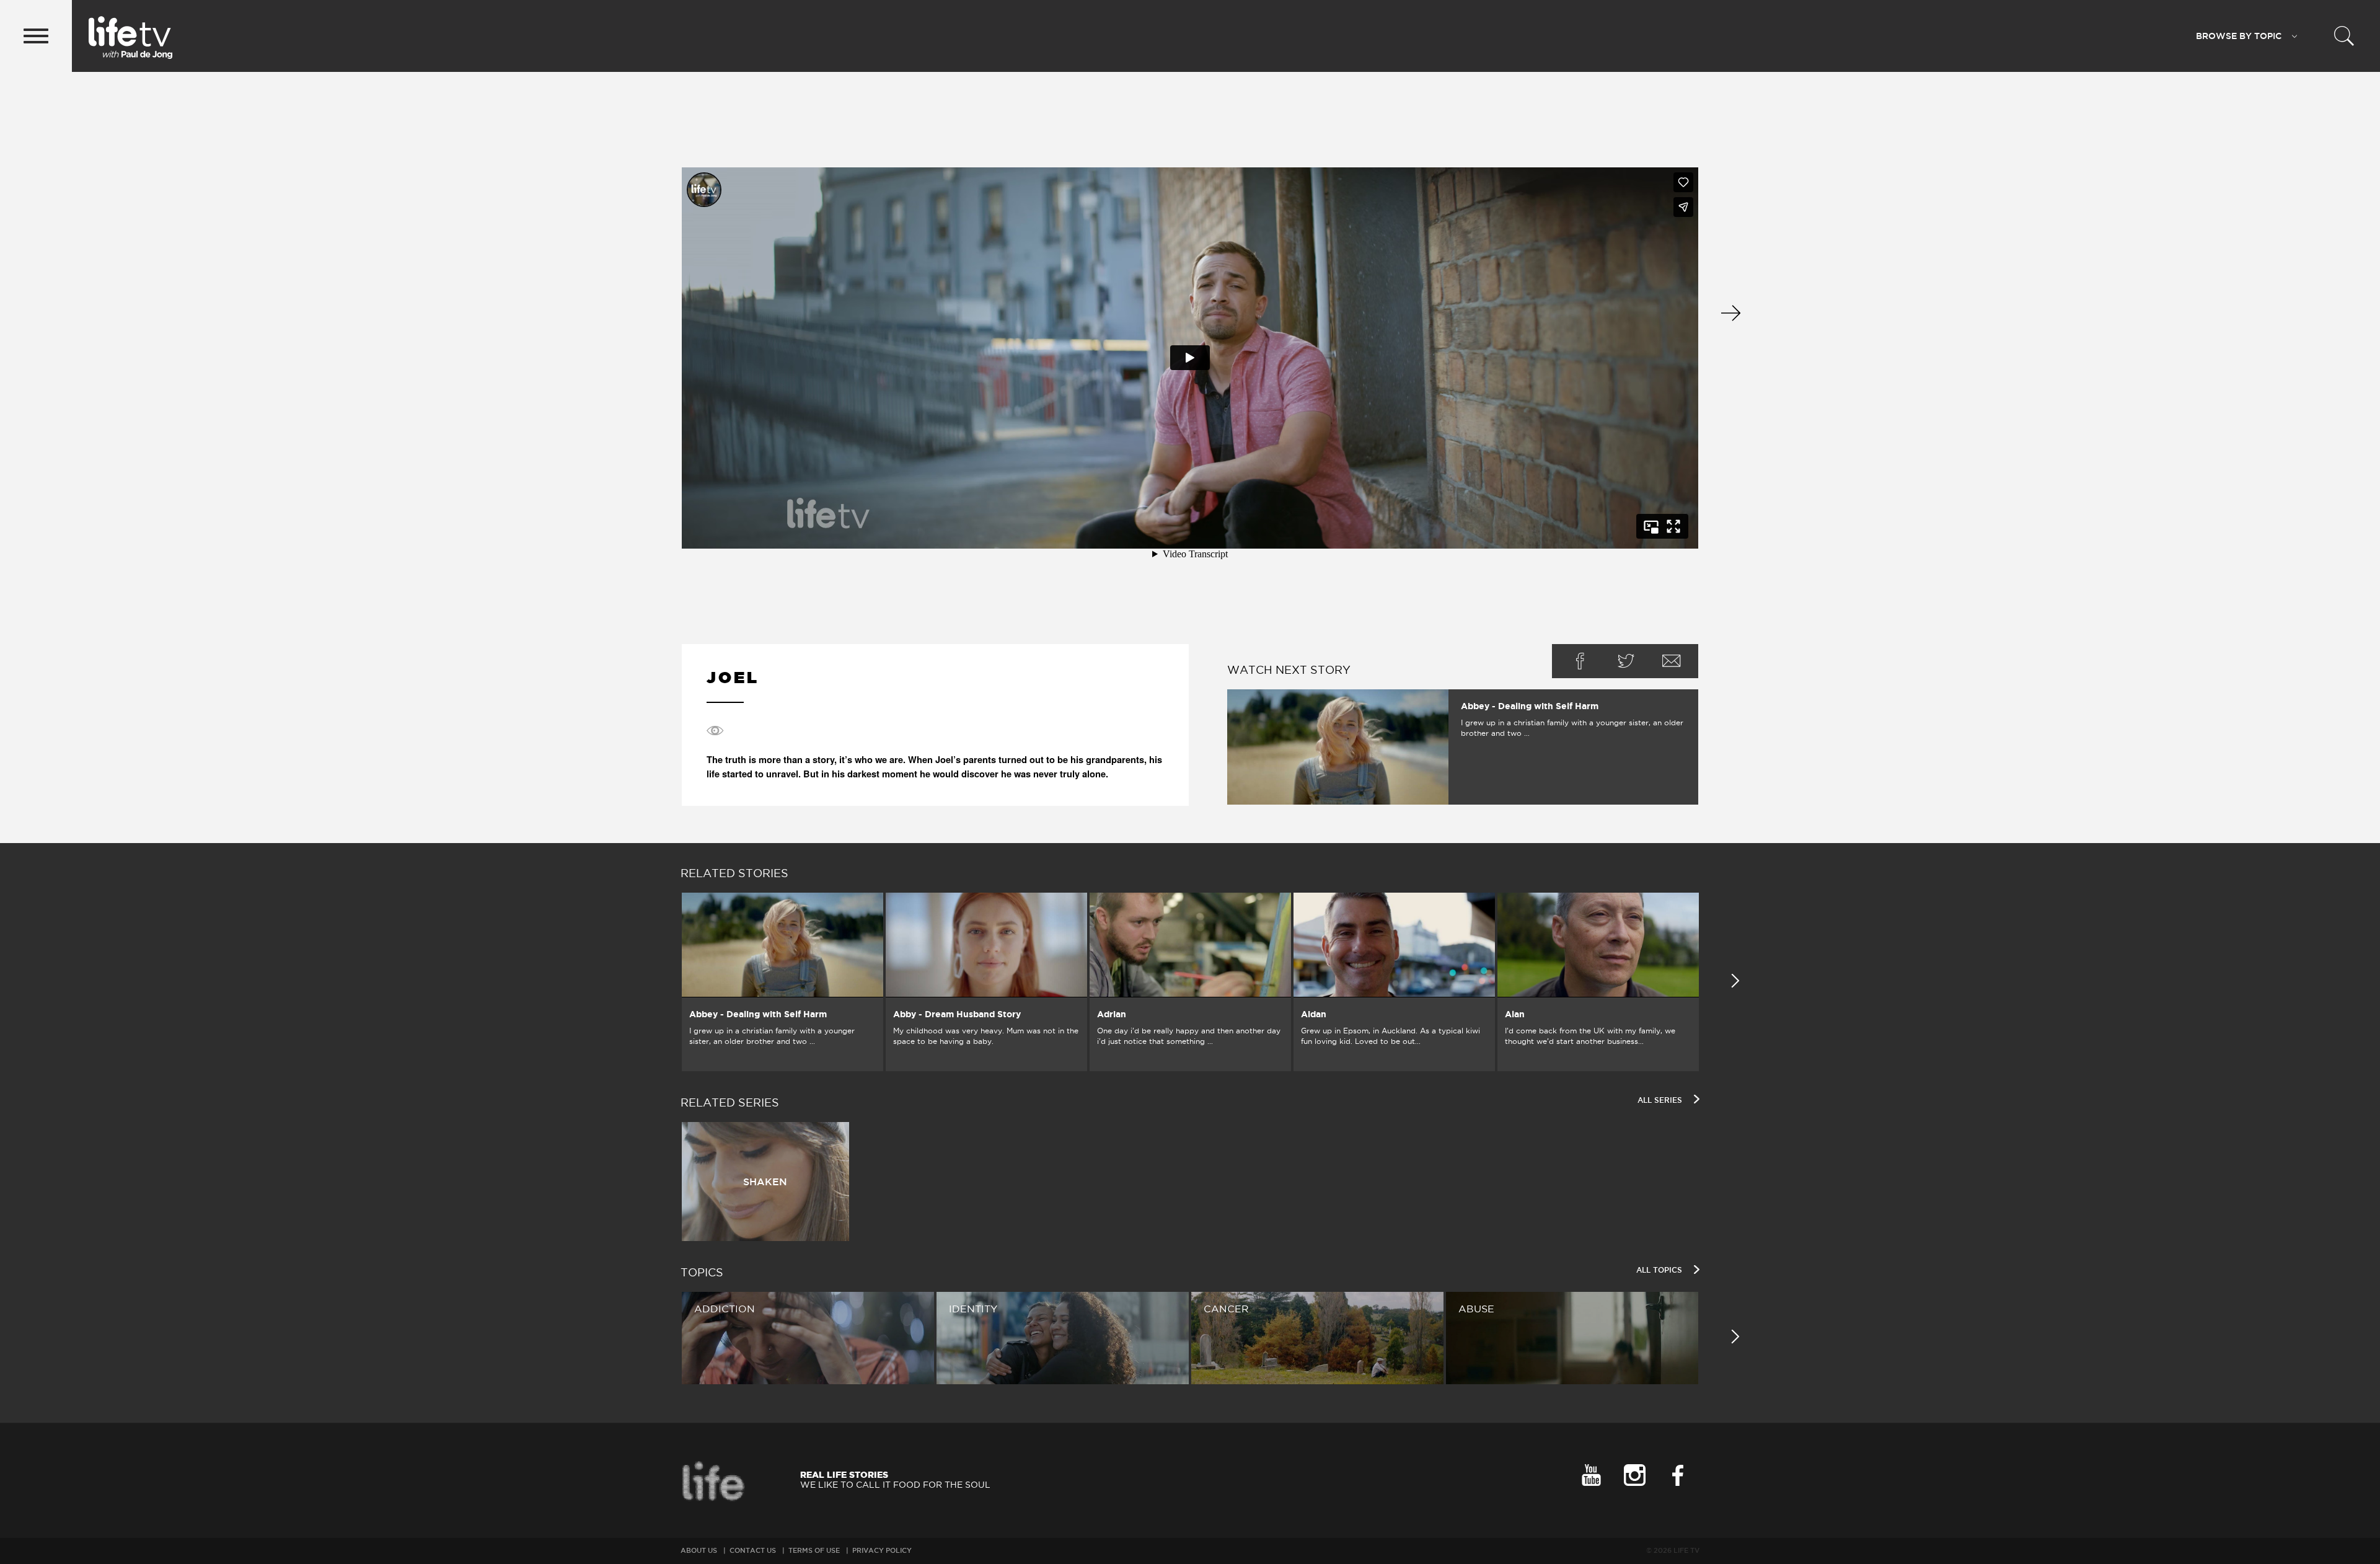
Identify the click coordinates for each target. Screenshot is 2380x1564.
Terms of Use (814, 1550)
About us (699, 1550)
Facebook (1580, 661)
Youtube (1591, 1475)
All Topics (1660, 1270)
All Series (1661, 1100)
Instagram (1634, 1475)
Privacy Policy (882, 1550)
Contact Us (753, 1550)
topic (2239, 36)
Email (1672, 661)
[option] (782, 982)
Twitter (1626, 661)
